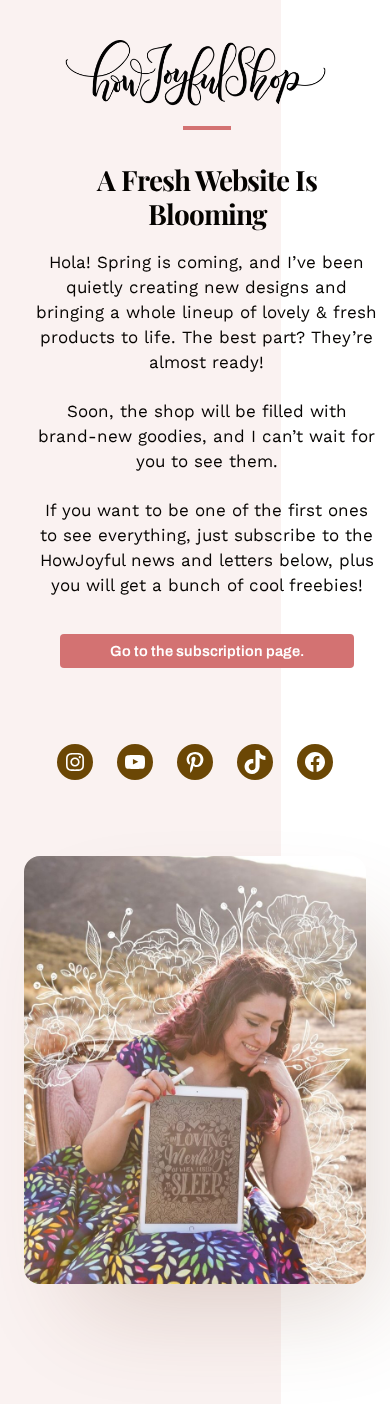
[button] (207, 651)
